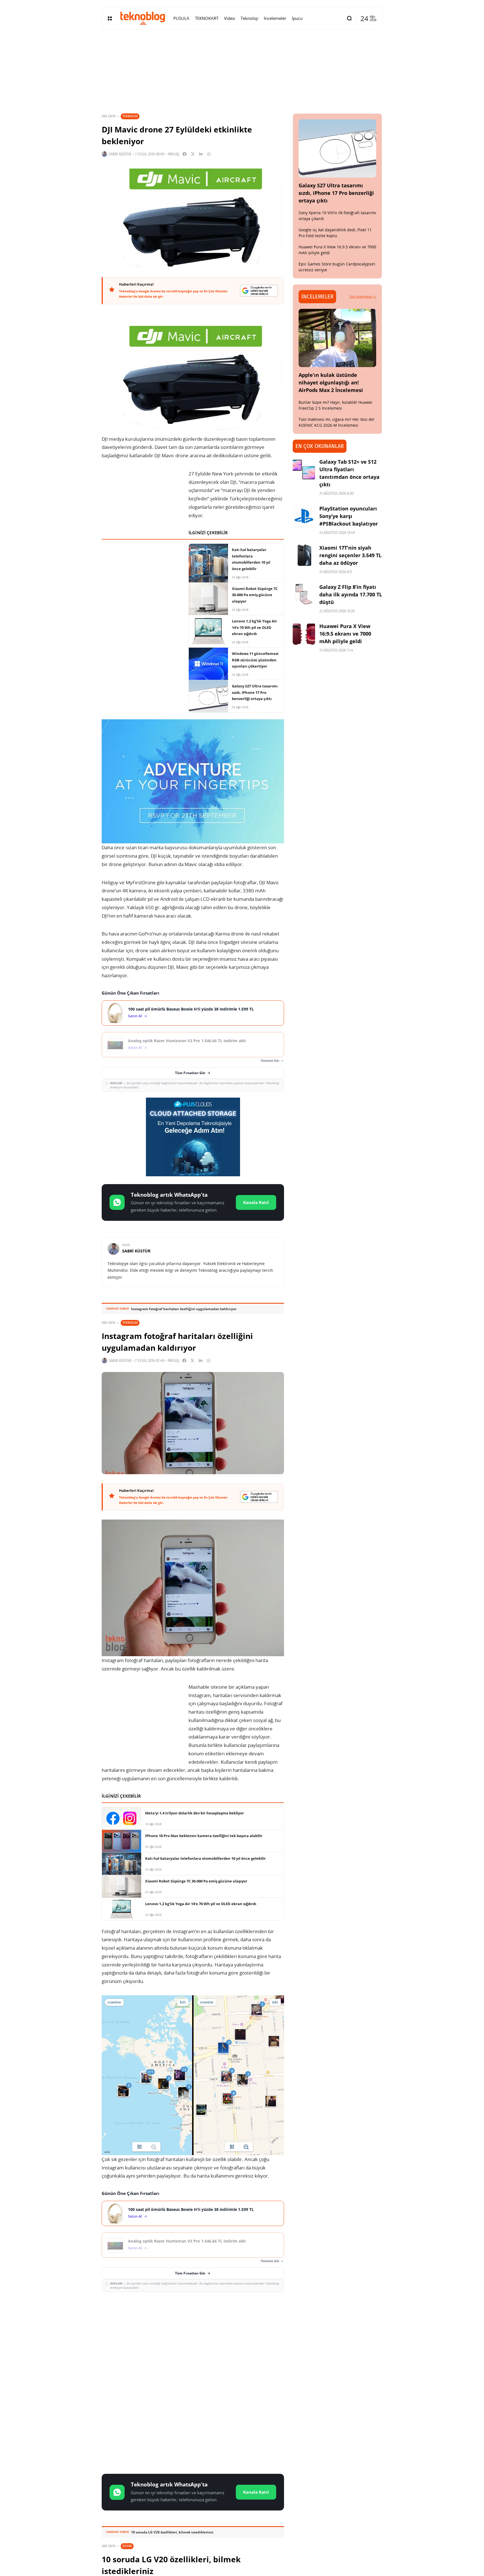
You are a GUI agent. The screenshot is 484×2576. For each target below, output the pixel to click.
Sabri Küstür (120, 154)
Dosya (127, 2546)
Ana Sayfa (109, 116)
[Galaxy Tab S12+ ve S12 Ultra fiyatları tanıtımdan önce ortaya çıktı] (304, 469)
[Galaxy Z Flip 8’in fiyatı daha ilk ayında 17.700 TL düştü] (304, 594)
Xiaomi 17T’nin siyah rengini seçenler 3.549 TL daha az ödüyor (350, 555)
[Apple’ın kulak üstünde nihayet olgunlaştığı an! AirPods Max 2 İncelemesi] (338, 338)
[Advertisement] (193, 2337)
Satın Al (135, 1016)
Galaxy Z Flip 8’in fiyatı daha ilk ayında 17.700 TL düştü (351, 594)
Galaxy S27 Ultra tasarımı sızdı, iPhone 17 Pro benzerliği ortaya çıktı (336, 193)
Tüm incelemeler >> (363, 297)
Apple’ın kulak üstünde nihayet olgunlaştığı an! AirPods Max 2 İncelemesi (331, 382)
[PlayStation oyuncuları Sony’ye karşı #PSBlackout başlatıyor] (304, 516)
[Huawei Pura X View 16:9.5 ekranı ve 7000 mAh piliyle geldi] (304, 634)
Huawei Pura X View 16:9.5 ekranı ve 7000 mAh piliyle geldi (345, 634)
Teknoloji (130, 116)
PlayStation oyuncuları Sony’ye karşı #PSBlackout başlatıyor (349, 516)
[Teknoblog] (143, 18)
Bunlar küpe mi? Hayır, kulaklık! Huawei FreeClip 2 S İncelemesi (335, 405)
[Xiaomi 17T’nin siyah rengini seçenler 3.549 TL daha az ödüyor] (304, 555)
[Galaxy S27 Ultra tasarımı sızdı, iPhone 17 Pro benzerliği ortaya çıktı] (338, 148)
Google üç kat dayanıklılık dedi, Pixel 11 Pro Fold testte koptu (335, 233)
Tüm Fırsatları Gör (190, 1073)
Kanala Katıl (256, 1202)
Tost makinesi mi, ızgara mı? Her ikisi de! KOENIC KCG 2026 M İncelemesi (337, 422)
